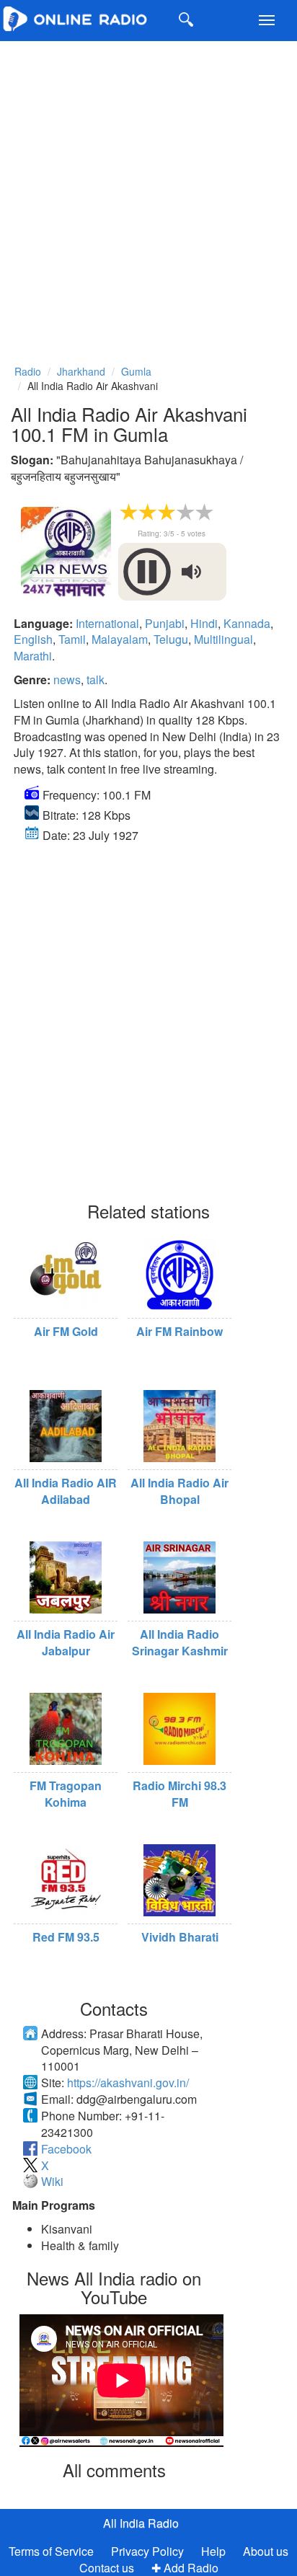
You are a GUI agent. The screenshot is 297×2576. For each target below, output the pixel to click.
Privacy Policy (149, 2551)
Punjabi (165, 623)
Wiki (52, 2181)
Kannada (247, 623)
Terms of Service (51, 2551)
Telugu (171, 639)
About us (266, 2551)
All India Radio (141, 2523)
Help (213, 2551)
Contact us (107, 2568)
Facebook (66, 2149)
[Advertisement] (148, 193)
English (33, 639)
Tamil (72, 639)
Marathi (33, 656)
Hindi (204, 623)
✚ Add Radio (185, 2568)
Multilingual (223, 639)
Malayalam (120, 639)
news (67, 680)
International (107, 623)
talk (96, 680)
